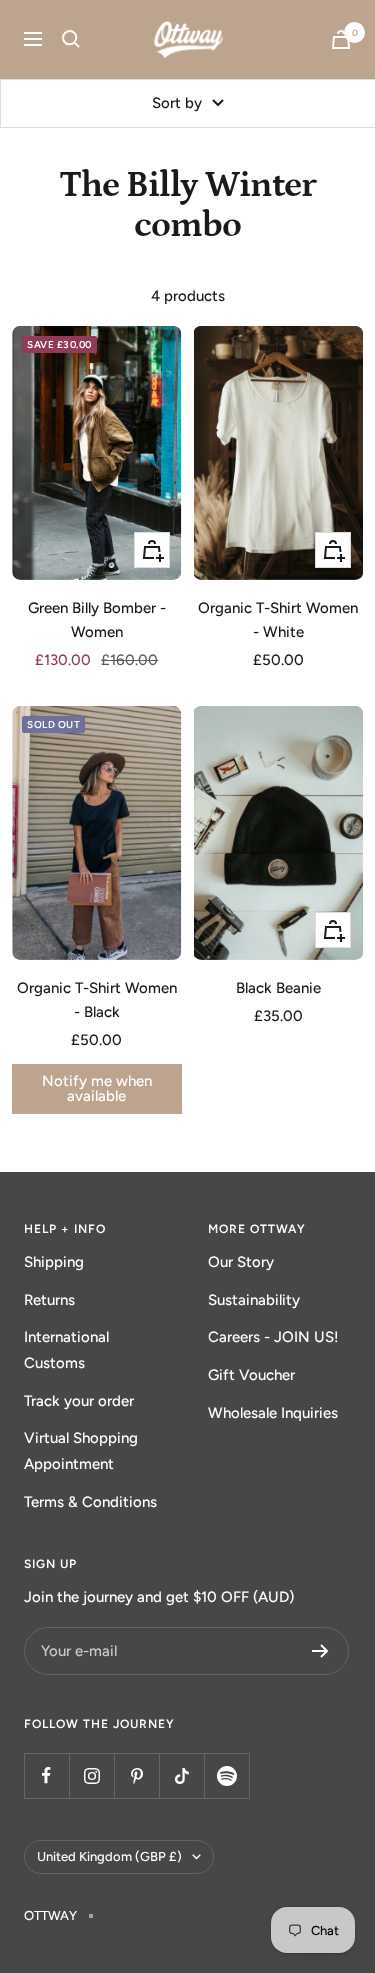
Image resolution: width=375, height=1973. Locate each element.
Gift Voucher (251, 1375)
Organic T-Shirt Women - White (278, 620)
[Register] (320, 1651)
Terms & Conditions (90, 1502)
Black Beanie (278, 988)
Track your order (79, 1401)
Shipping (54, 1262)
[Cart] (341, 39)
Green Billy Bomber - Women (97, 620)
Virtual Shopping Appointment (81, 1451)
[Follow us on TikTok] (181, 1775)
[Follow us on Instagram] (91, 1775)
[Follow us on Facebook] (46, 1775)
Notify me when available (97, 1088)
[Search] (71, 39)
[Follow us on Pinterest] (136, 1775)
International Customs (66, 1350)
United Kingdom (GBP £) (109, 1856)
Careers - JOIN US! (273, 1337)
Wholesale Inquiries (273, 1413)
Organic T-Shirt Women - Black (97, 1000)
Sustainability (254, 1300)
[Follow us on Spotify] (226, 1775)
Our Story (241, 1262)
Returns (49, 1300)
